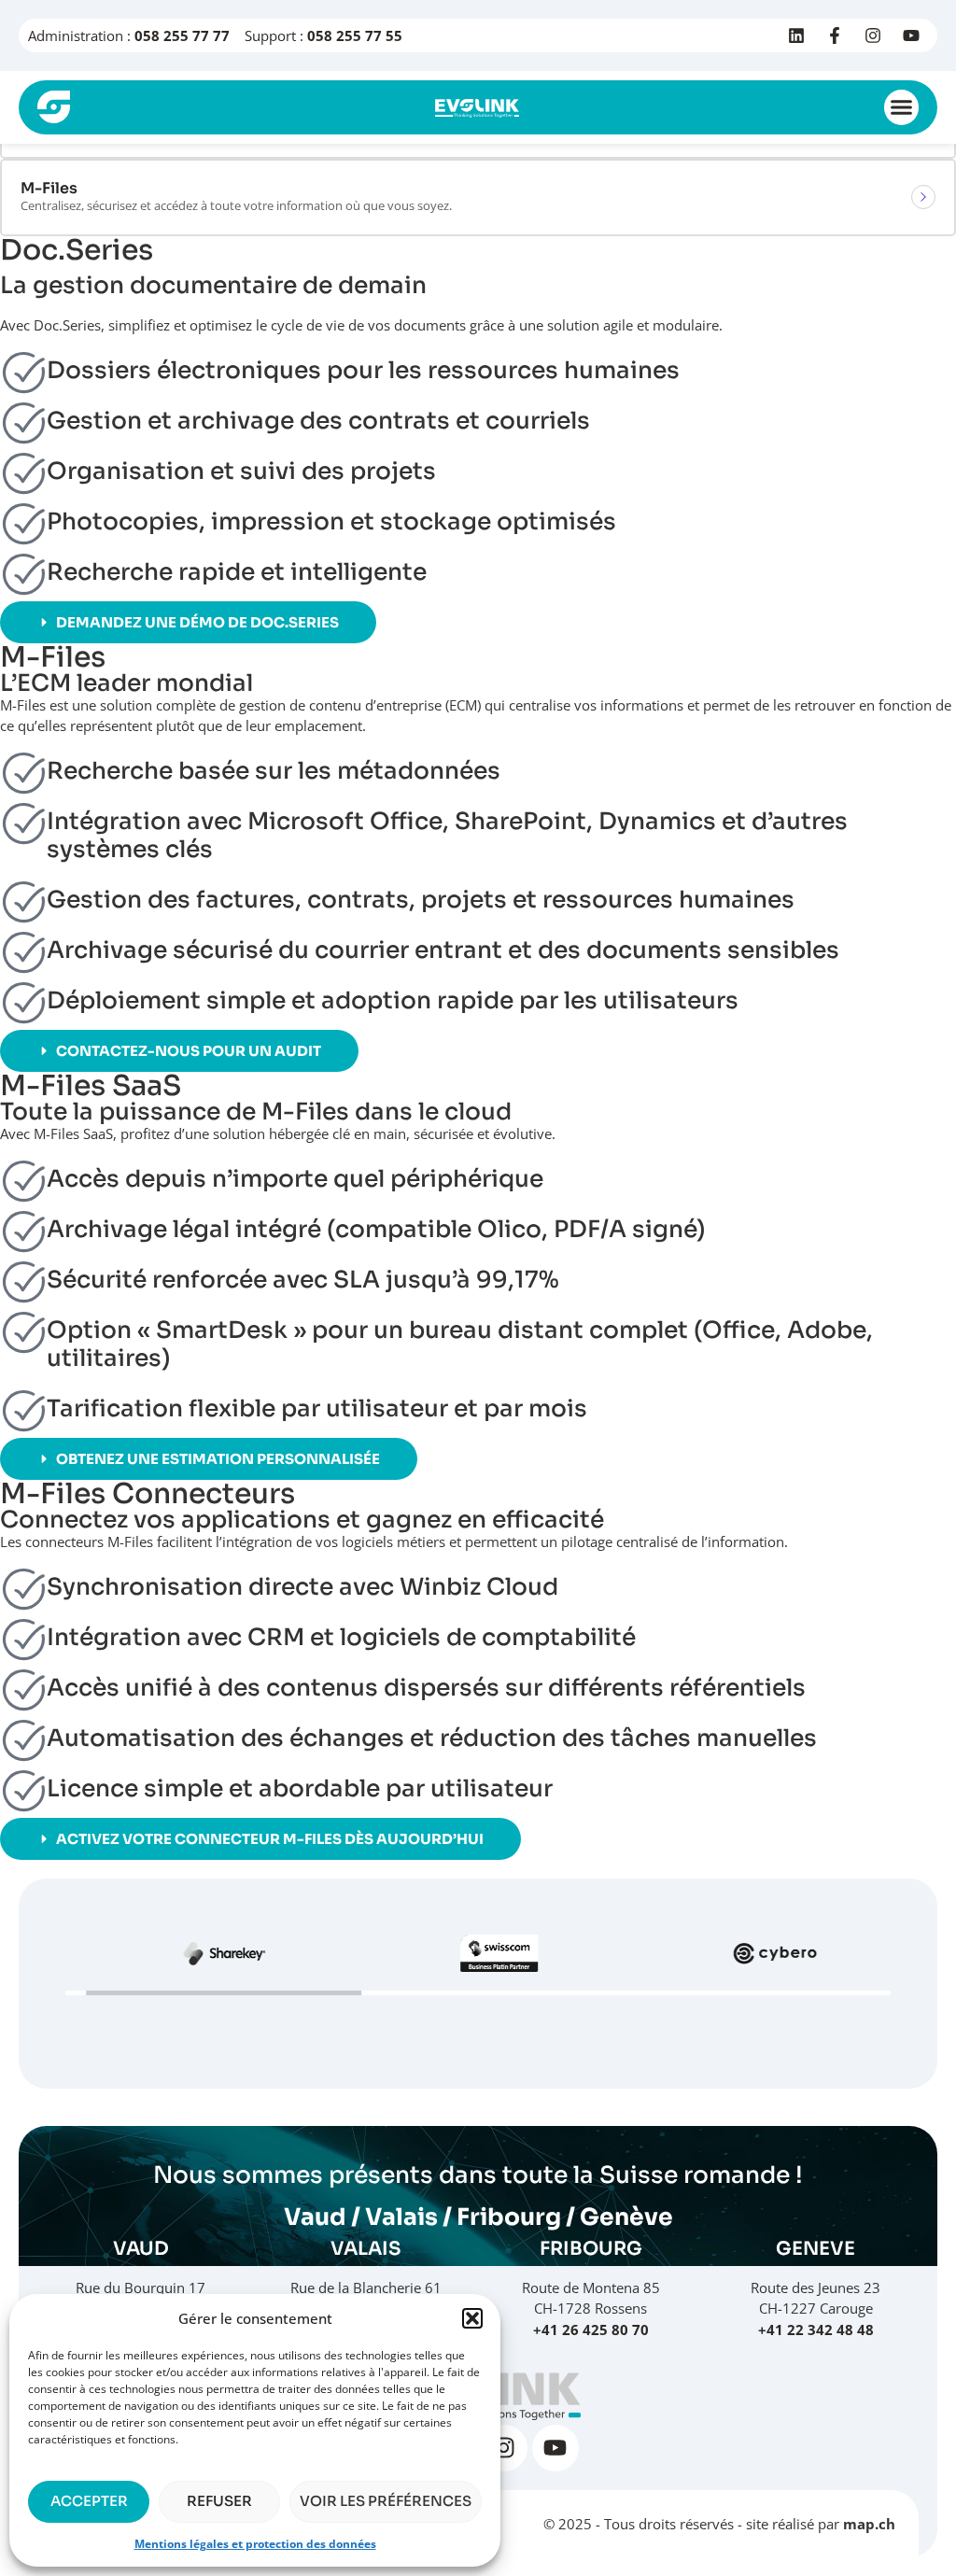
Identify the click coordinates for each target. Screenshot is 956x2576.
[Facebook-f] (835, 35)
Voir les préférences (386, 2501)
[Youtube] (911, 35)
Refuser (219, 2501)
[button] (472, 2318)
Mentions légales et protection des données (255, 2544)
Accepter (89, 2501)
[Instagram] (873, 35)
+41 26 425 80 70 (591, 2330)
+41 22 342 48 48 (816, 2330)
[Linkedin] (796, 35)
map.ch (869, 2524)
